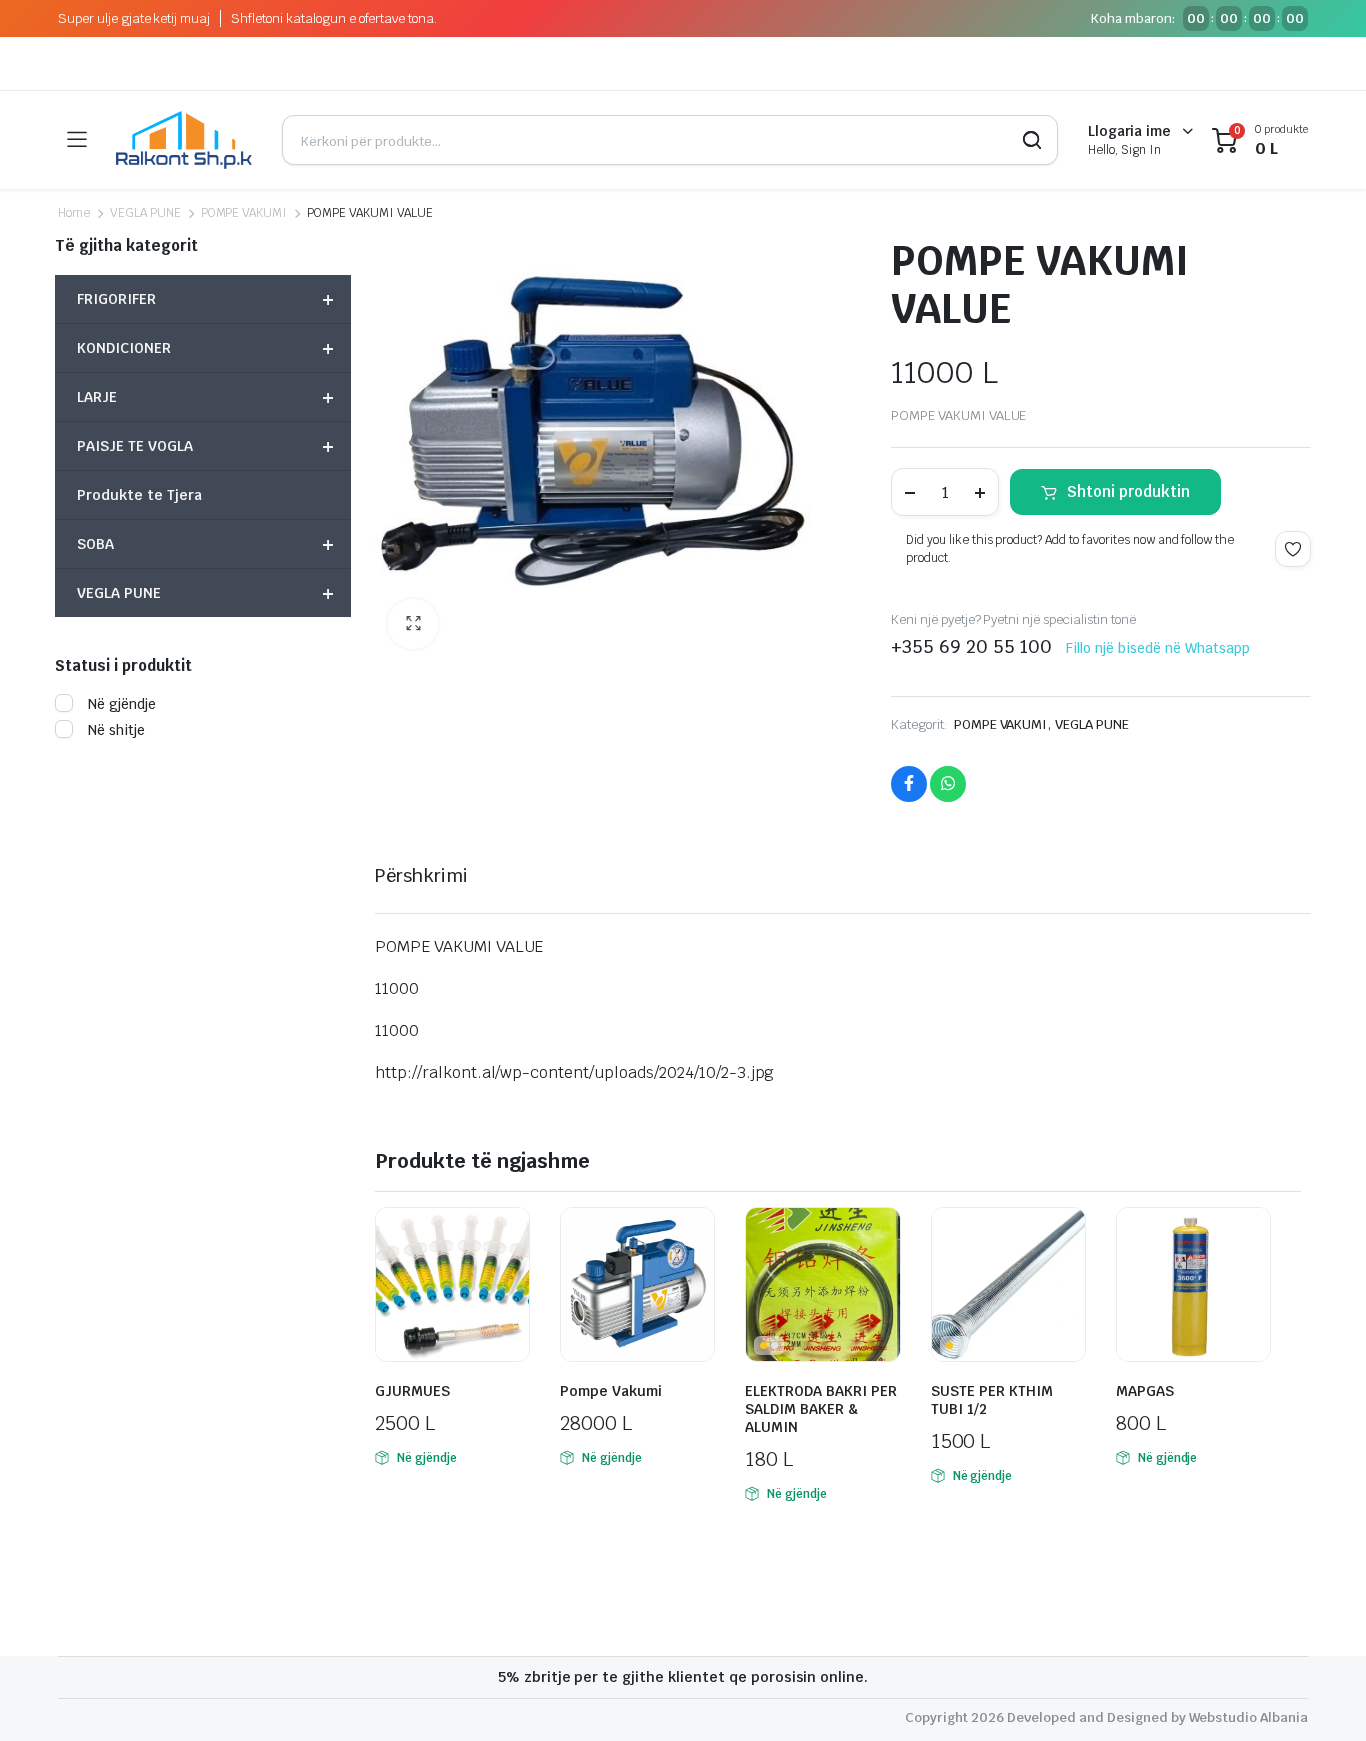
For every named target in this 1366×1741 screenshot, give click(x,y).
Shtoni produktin (1128, 491)
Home (74, 213)
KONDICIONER (205, 348)
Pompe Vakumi (611, 1391)
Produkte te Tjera (139, 495)
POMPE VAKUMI (244, 213)
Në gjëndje (122, 704)
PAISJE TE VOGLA (205, 446)
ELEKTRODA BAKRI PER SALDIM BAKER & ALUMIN (821, 1409)
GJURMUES (412, 1391)
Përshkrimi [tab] (421, 875)
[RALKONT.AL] (184, 140)
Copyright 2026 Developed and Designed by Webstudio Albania (1106, 1717)
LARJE (205, 397)
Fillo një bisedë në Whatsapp (1157, 648)
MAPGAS (1145, 1391)
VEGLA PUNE (145, 213)
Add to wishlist (1293, 549)
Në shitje (116, 730)
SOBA (205, 544)
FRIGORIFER (205, 299)
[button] (413, 624)
